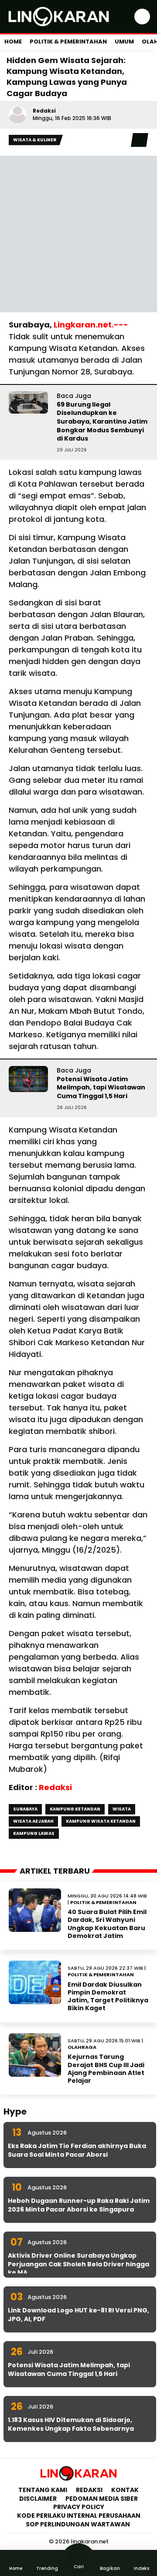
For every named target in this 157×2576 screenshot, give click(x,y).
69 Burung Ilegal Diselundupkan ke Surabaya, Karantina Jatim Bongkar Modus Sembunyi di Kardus (102, 421)
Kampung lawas (34, 1833)
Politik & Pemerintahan (68, 42)
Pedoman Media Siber (102, 2499)
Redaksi (44, 111)
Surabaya (25, 1809)
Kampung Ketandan (75, 1809)
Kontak (125, 2490)
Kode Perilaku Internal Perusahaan (79, 2516)
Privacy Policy (79, 2507)
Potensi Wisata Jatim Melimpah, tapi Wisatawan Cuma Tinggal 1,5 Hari (101, 1088)
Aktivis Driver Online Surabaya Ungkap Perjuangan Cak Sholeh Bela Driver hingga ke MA (78, 2264)
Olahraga (82, 2047)
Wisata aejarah (33, 1821)
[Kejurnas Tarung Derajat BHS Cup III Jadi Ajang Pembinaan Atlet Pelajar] (35, 2055)
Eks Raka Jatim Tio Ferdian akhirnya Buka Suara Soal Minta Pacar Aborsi (77, 2150)
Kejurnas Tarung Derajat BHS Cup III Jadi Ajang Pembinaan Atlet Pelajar (106, 2069)
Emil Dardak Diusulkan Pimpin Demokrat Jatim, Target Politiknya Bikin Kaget (108, 1996)
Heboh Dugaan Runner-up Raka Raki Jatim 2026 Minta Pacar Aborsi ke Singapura (79, 2205)
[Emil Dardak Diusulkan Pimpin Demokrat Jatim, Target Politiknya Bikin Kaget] (35, 1982)
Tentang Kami (43, 2490)
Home (13, 42)
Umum (124, 42)
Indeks (142, 2568)
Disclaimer (38, 2499)
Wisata (122, 1809)
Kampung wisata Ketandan (101, 1821)
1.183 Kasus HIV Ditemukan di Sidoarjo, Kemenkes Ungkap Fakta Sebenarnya (71, 2424)
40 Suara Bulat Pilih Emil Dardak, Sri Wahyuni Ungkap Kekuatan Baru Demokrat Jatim (107, 1924)
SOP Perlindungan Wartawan (78, 2524)
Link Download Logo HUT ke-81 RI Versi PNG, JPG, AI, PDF (78, 2315)
